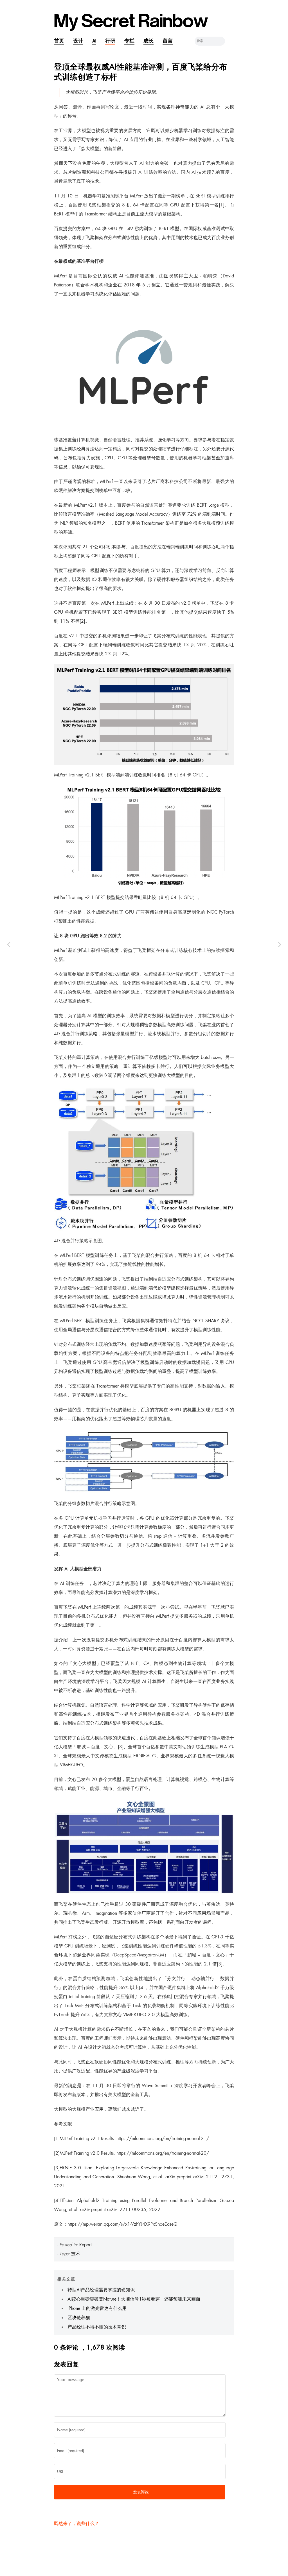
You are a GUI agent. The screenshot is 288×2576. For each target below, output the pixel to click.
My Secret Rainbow (131, 21)
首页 (59, 41)
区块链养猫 (79, 2318)
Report (85, 2245)
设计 (78, 41)
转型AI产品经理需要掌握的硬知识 (101, 2290)
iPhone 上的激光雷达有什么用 (97, 2308)
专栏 (129, 41)
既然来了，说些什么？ (76, 2523)
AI (94, 41)
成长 (148, 41)
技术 (76, 2254)
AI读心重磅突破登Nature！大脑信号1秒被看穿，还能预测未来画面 (134, 2299)
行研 (110, 41)
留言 (168, 41)
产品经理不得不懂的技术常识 (97, 2327)
